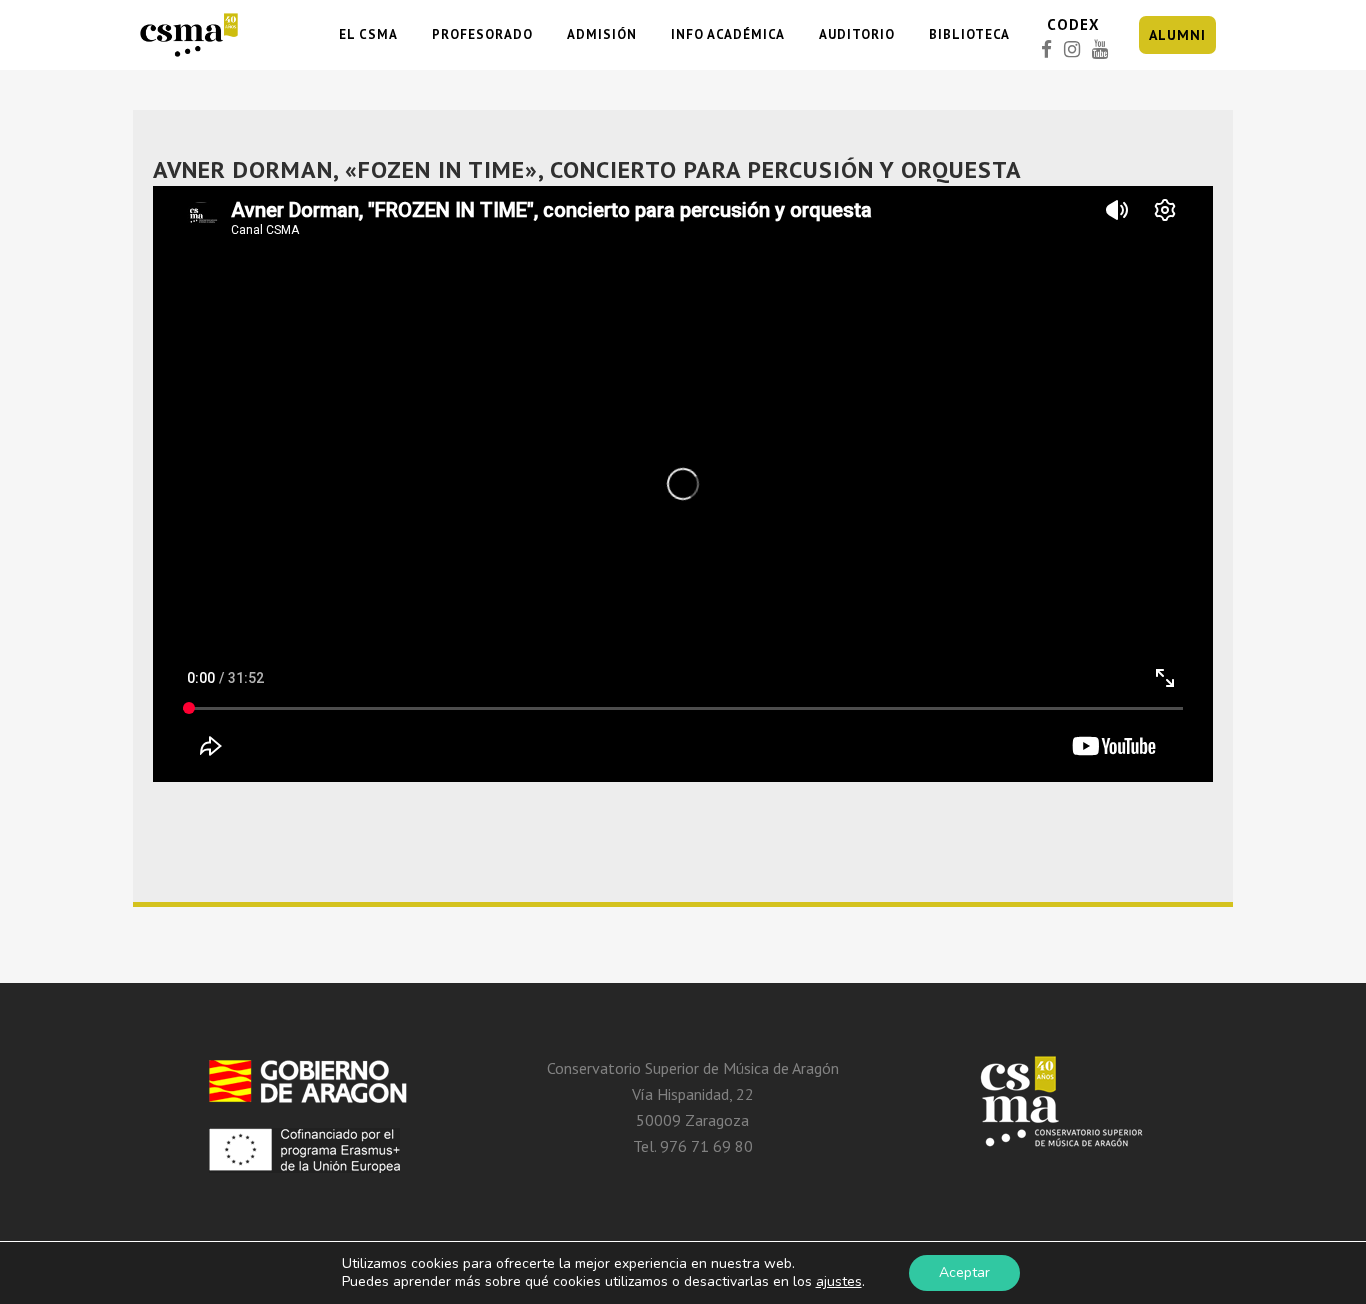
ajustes (839, 1282)
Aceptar (964, 1272)
